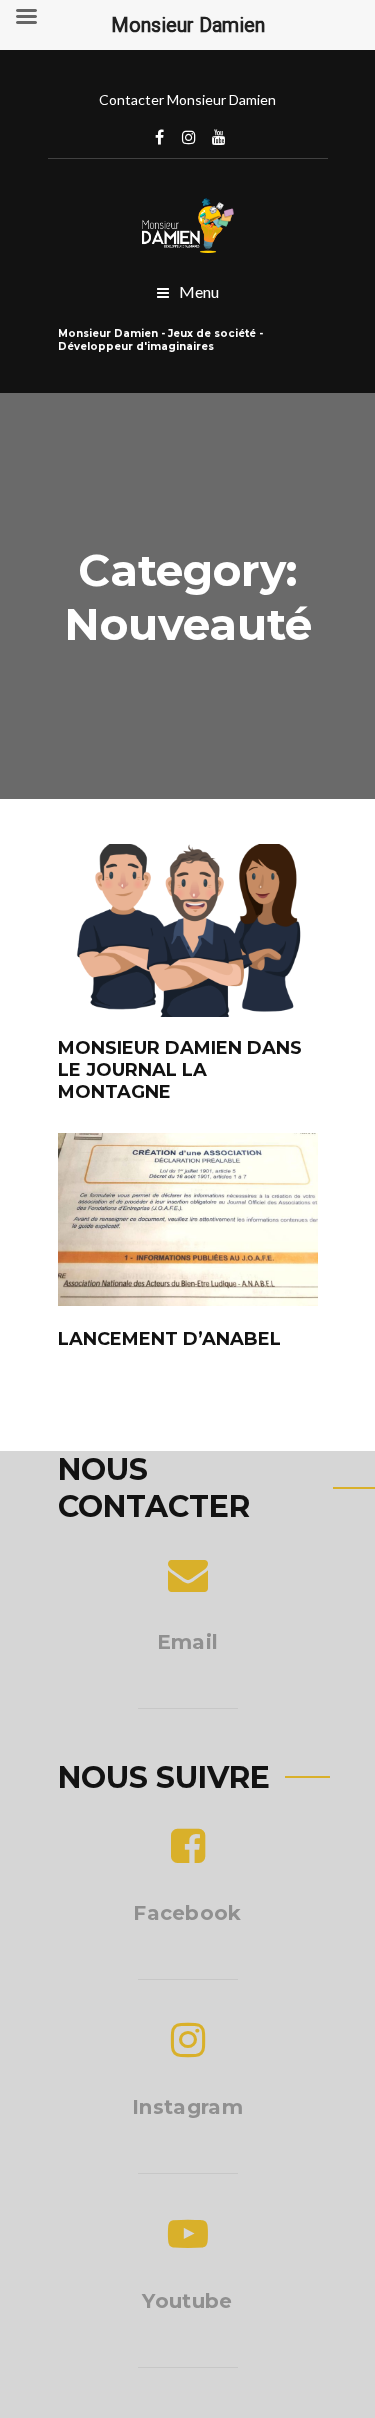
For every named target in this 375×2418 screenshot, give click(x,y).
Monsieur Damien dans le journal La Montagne (180, 1070)
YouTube (219, 137)
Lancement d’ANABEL (169, 1339)
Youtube (187, 2301)
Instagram (189, 137)
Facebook (159, 137)
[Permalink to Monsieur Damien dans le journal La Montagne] (188, 1010)
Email (188, 1642)
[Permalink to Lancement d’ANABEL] (188, 1299)
